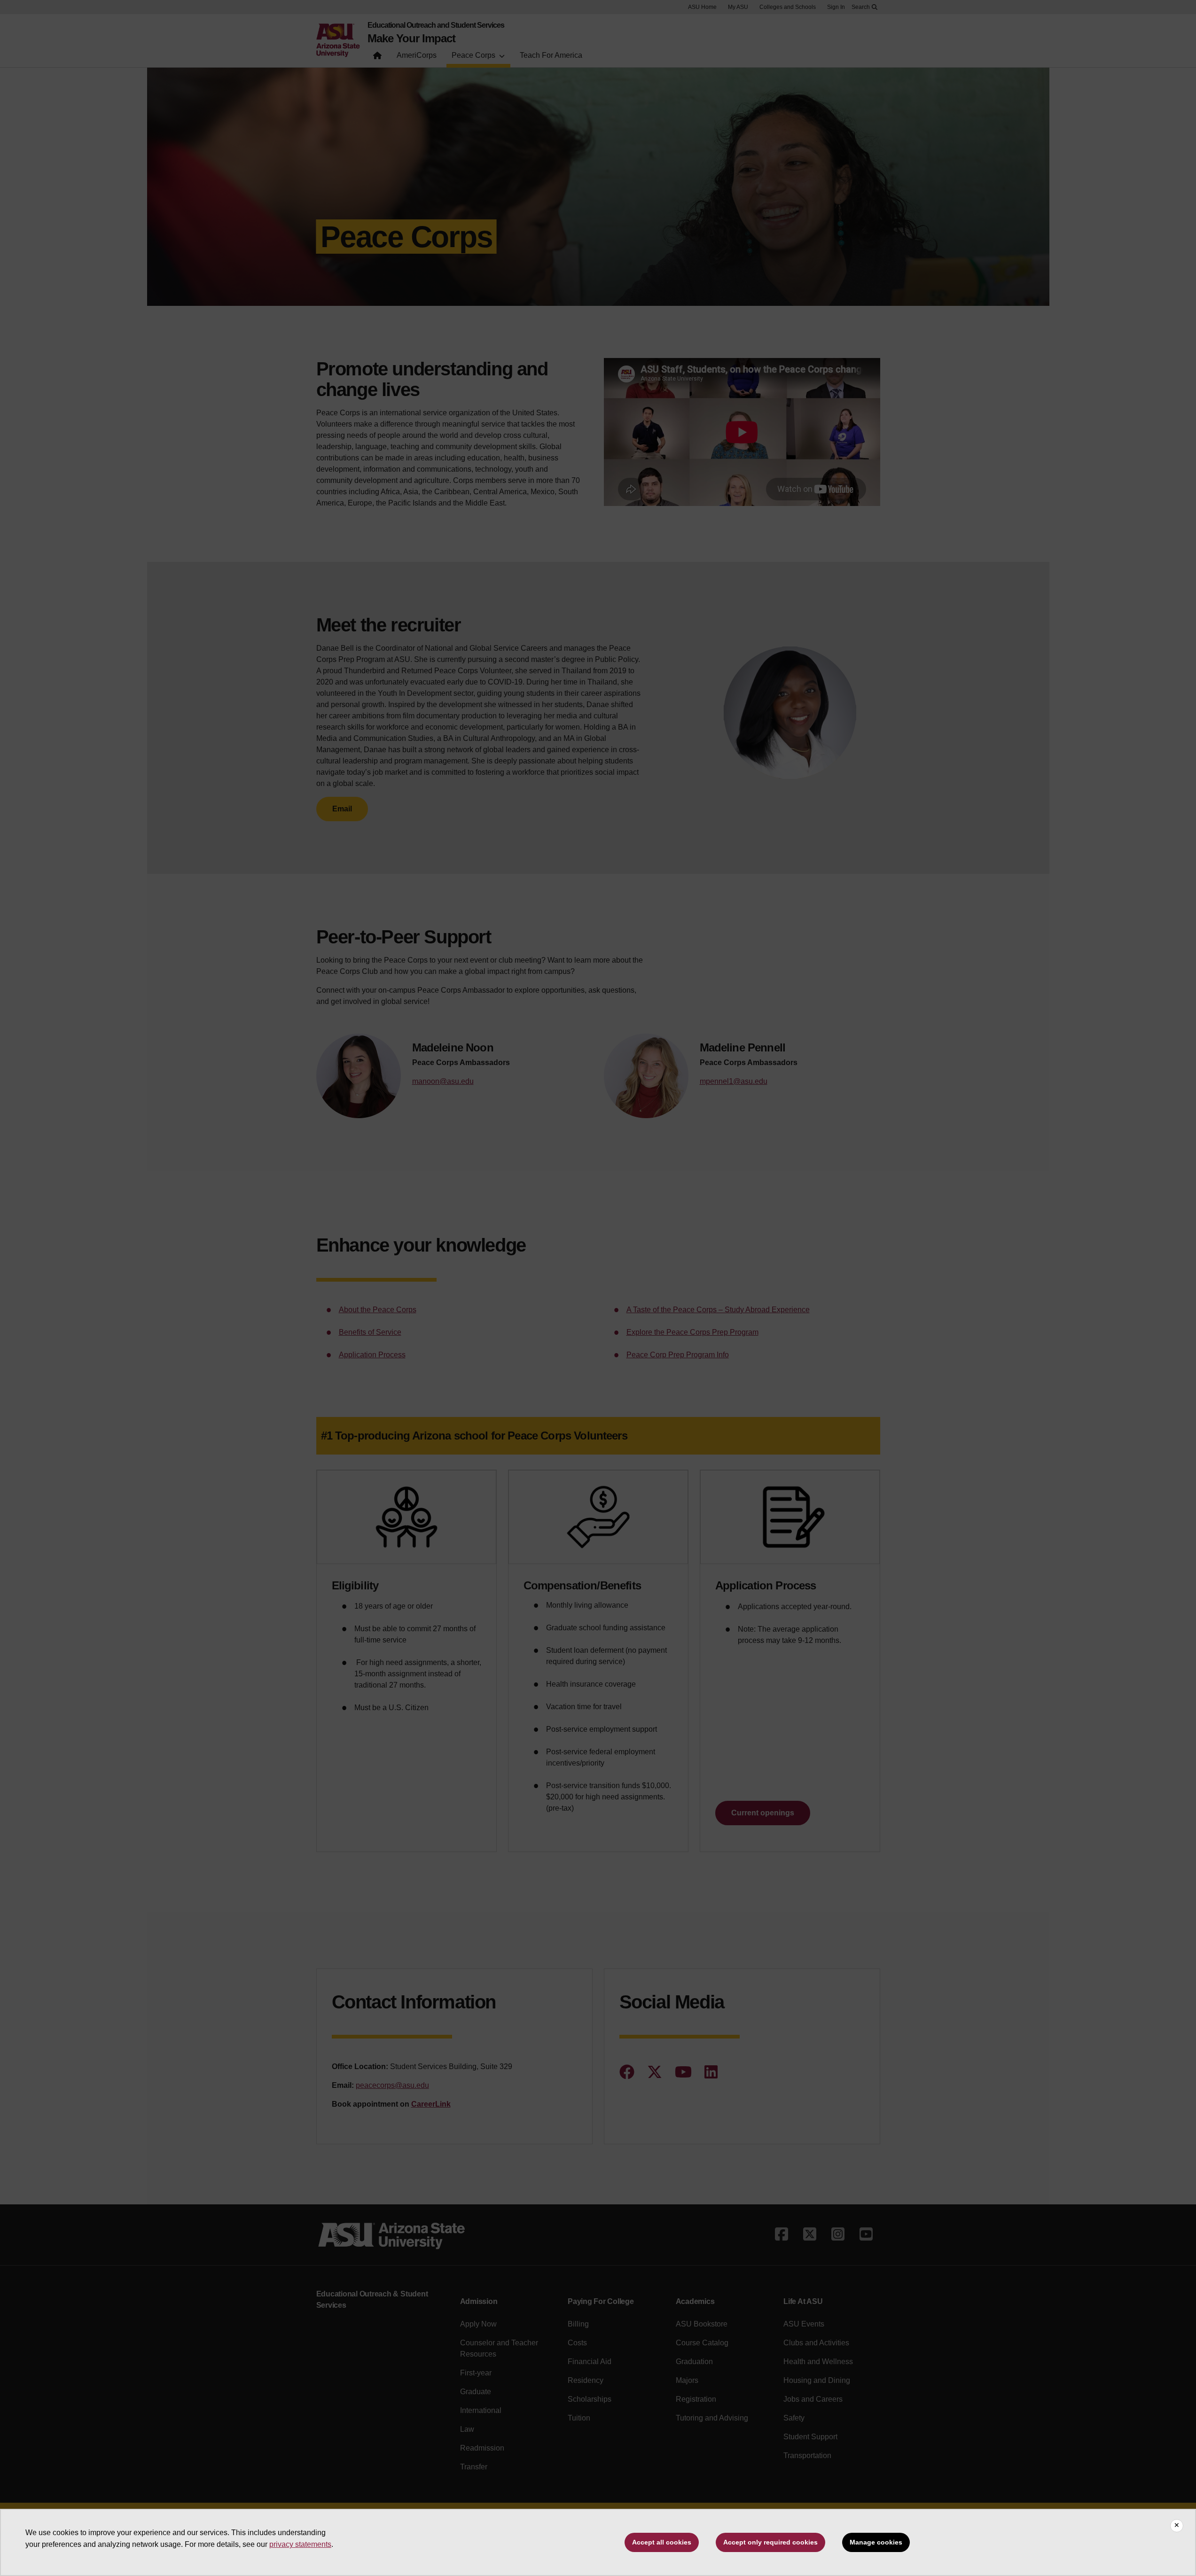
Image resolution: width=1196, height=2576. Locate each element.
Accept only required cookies (770, 2542)
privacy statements (300, 2544)
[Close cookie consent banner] (1177, 2526)
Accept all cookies (662, 2542)
